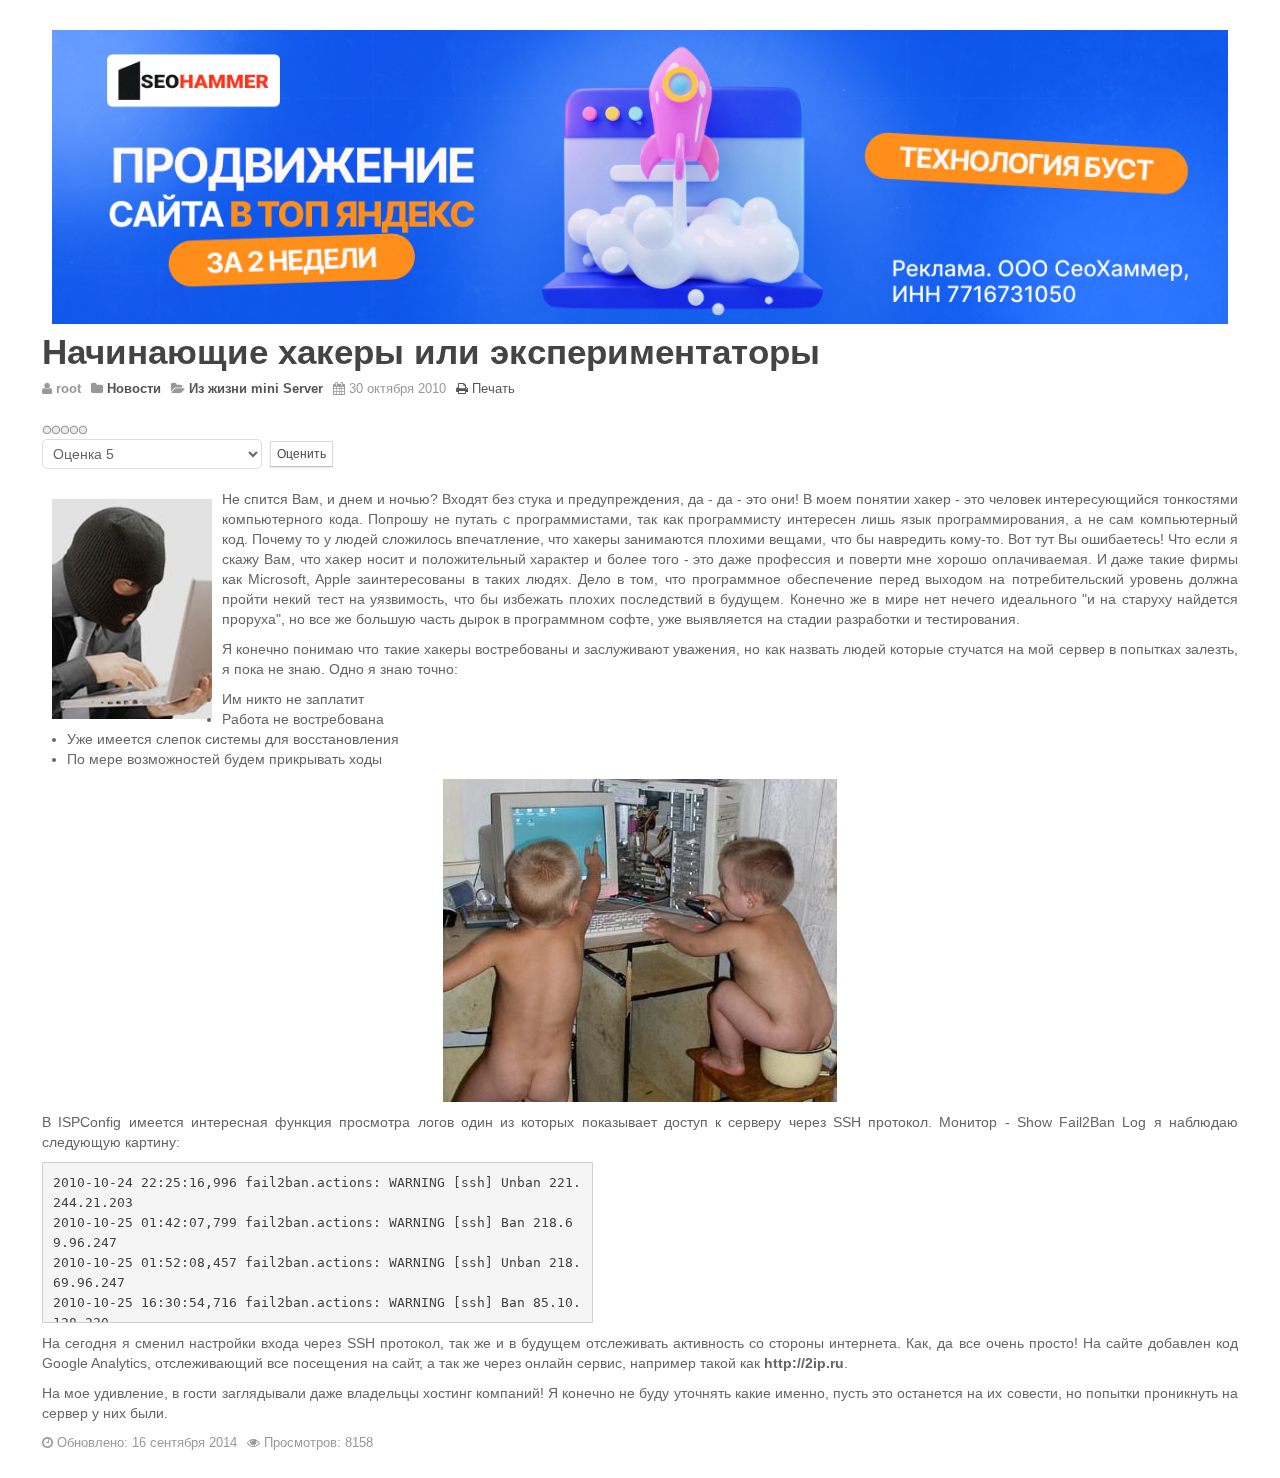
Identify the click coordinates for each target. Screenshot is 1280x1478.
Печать (493, 388)
